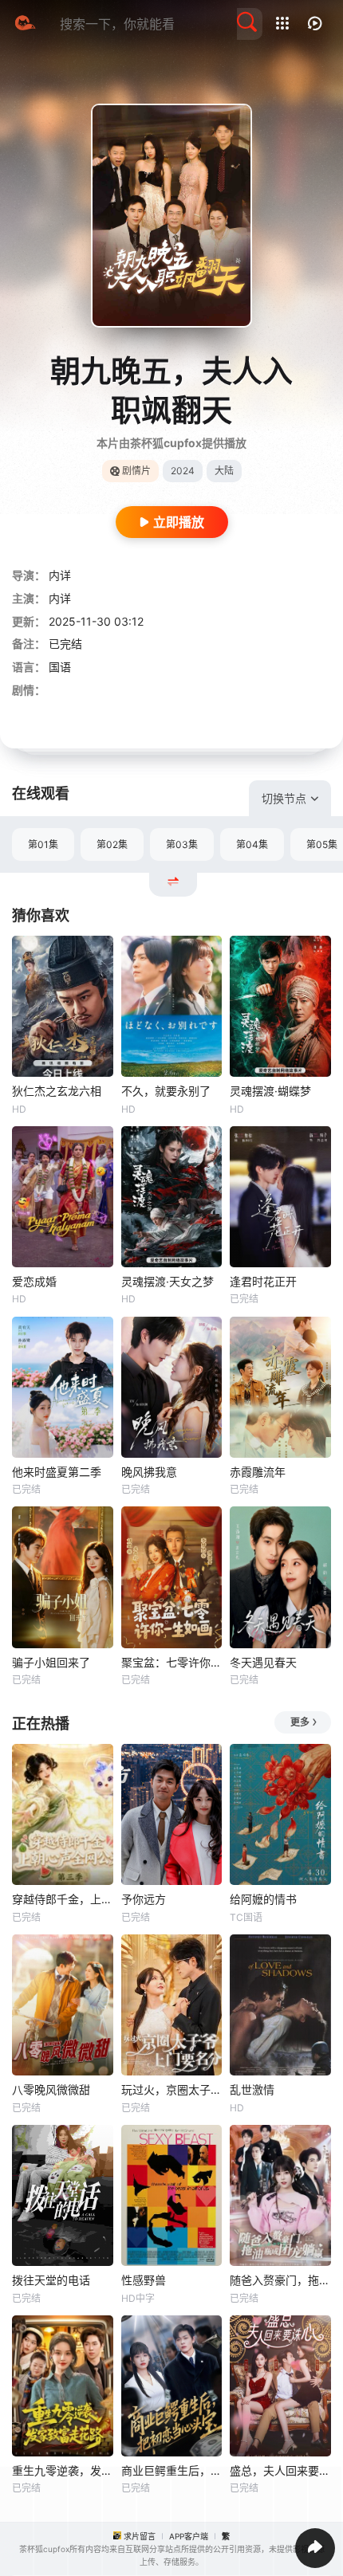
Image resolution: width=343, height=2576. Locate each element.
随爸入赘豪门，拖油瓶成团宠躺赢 (280, 2280)
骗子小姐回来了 (51, 1662)
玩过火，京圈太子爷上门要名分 (172, 2089)
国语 (60, 667)
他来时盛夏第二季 (57, 1472)
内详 (60, 575)
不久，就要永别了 (166, 1091)
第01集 (43, 844)
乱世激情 (252, 2089)
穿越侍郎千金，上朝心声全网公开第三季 (63, 1899)
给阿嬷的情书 (263, 1899)
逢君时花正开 (263, 1281)
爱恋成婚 (34, 1281)
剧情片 (136, 471)
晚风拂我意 (149, 1472)
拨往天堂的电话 (51, 2280)
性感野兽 (144, 2280)
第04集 (252, 844)
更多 (300, 1722)
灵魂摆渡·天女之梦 (168, 1281)
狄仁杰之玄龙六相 (57, 1091)
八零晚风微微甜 (51, 2089)
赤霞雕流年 (258, 1472)
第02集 (112, 844)
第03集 (182, 844)
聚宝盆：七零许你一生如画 (172, 1662)
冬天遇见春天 (263, 1662)
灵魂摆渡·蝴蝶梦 (270, 1091)
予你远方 (144, 1899)
